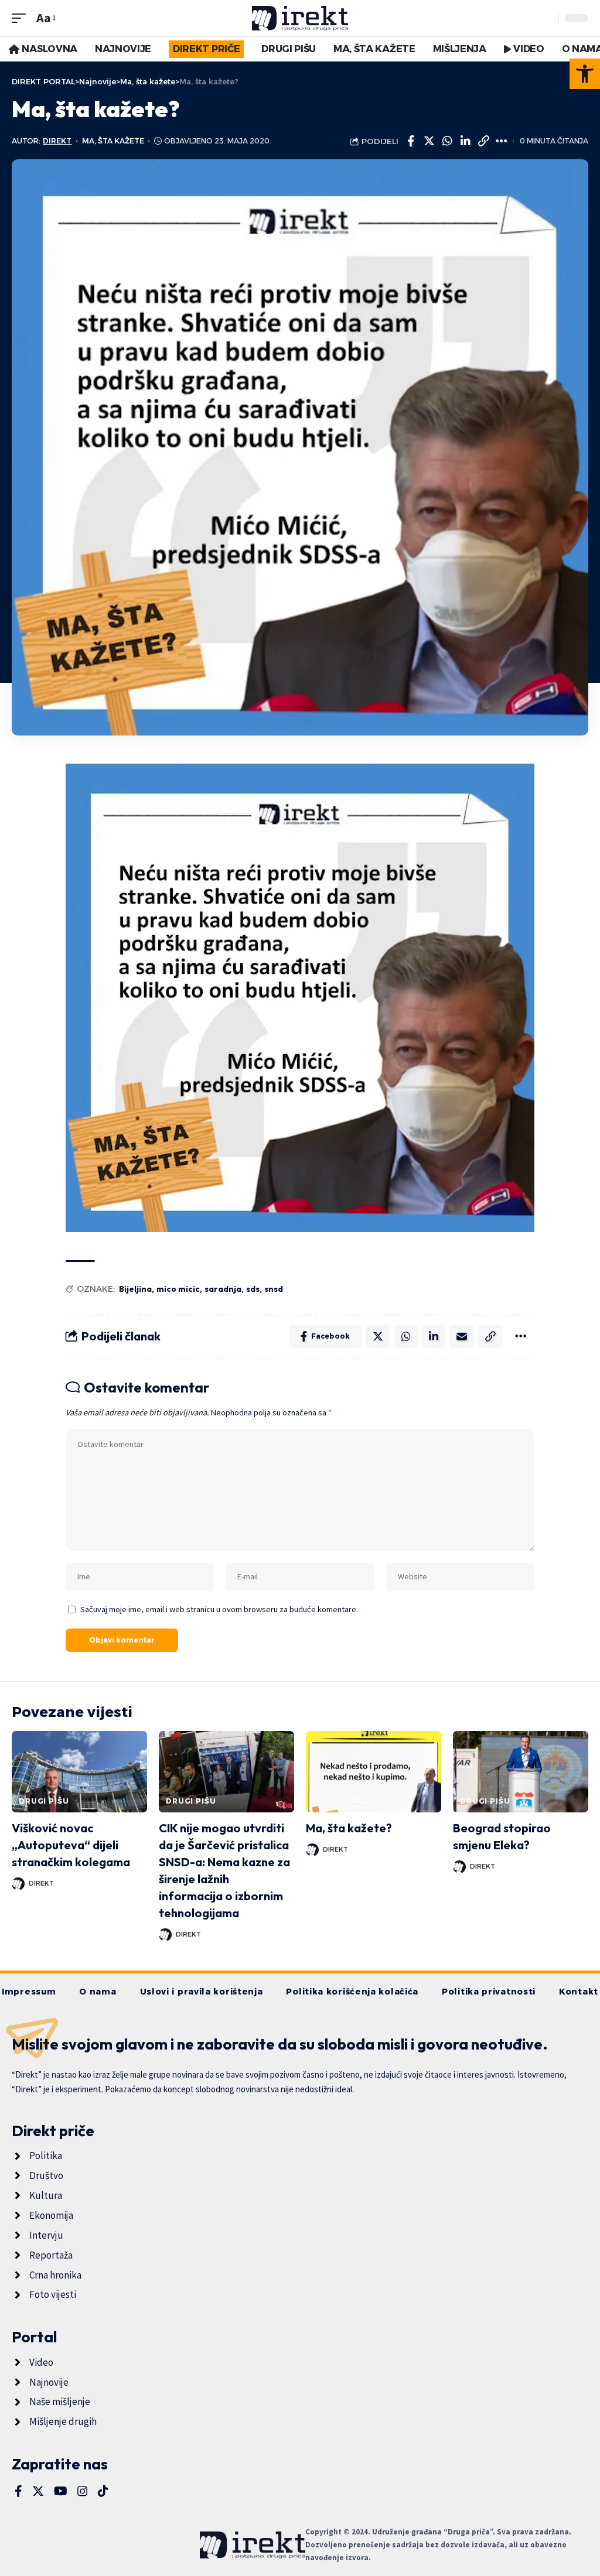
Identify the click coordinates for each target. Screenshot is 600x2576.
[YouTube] (61, 2491)
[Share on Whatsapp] (447, 141)
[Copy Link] (483, 141)
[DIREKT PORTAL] (300, 18)
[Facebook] (18, 2491)
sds (253, 1289)
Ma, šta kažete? (349, 1828)
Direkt (57, 141)
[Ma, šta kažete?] (374, 1772)
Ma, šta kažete (113, 141)
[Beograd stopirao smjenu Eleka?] (521, 1772)
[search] (547, 18)
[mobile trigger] (22, 18)
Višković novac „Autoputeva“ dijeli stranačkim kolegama (71, 1845)
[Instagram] (83, 2491)
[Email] (462, 1336)
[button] (585, 74)
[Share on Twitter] (429, 141)
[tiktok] (103, 2491)
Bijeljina (135, 1289)
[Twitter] (38, 2491)
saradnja (223, 1289)
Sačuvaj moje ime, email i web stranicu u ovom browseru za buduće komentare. (219, 1609)
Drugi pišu (44, 1801)
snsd (274, 1289)
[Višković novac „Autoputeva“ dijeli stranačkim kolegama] (79, 1772)
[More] (502, 141)
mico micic (178, 1289)
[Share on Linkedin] (465, 141)
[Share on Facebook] (411, 141)
